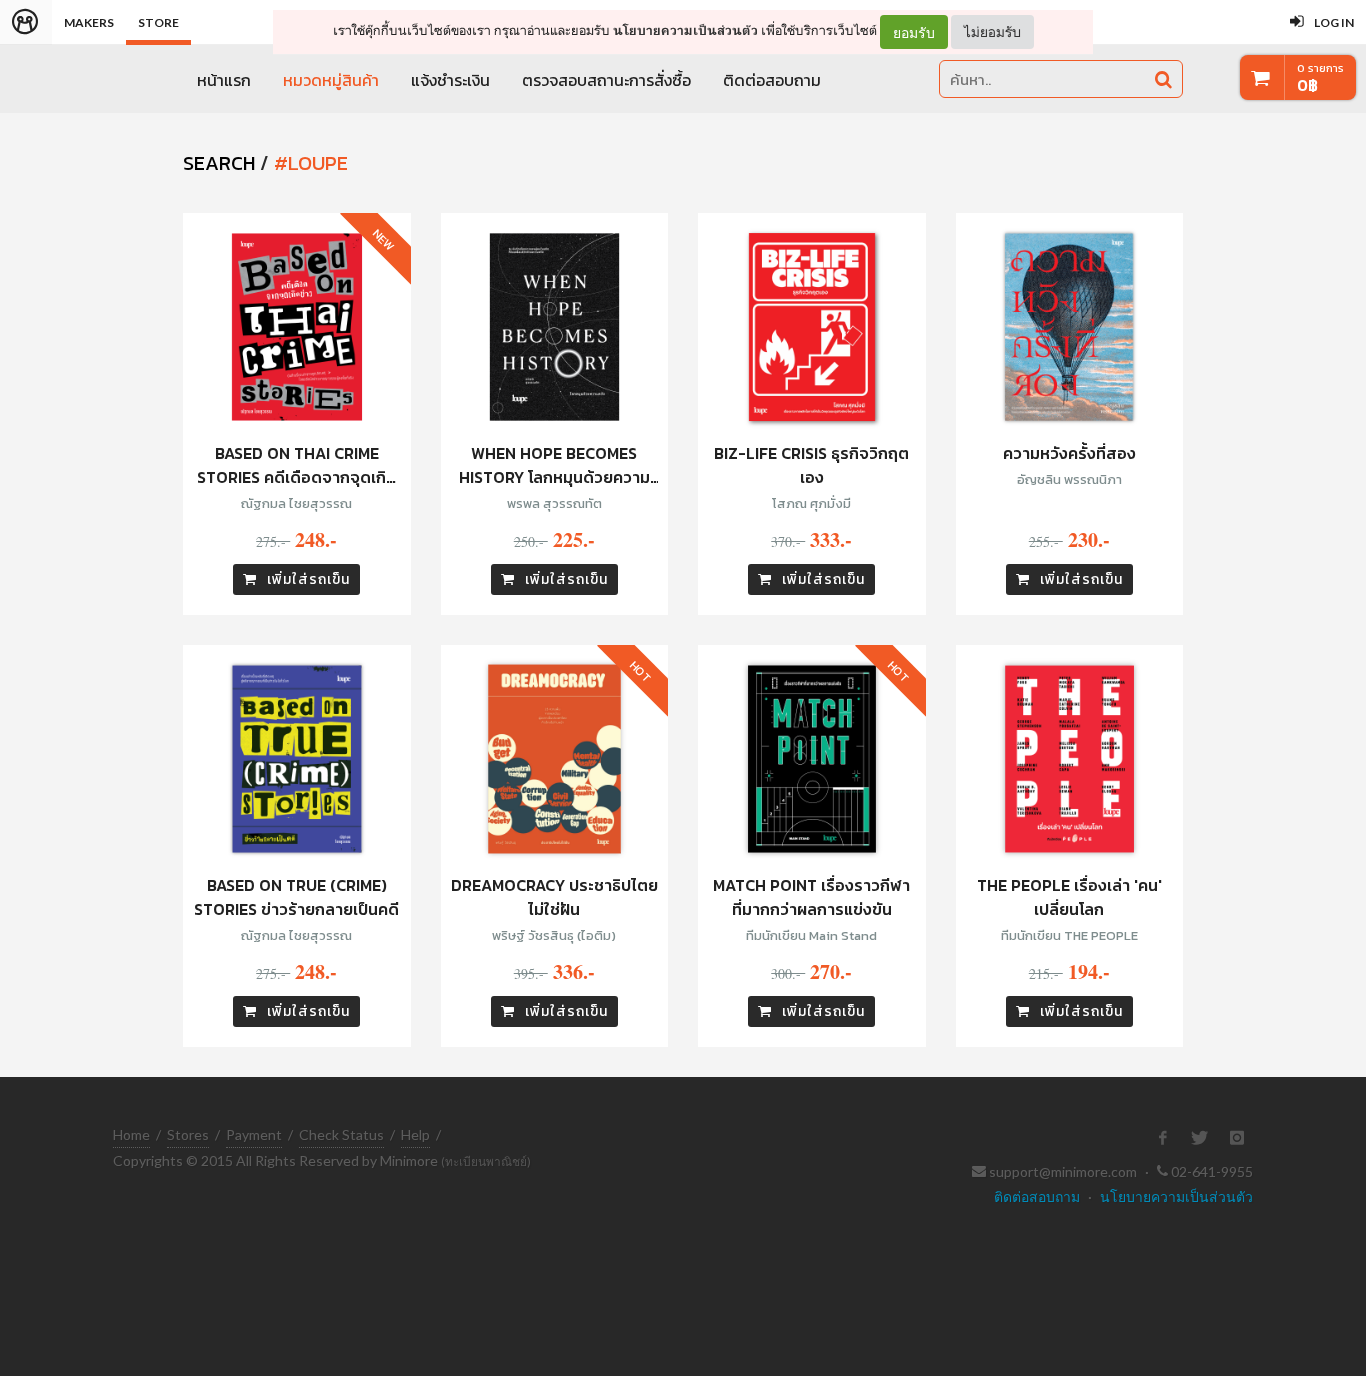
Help (415, 1134)
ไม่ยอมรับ (992, 31)
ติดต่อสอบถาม (772, 80)
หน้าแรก (224, 80)
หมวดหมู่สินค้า (331, 80)
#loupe (311, 163)
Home (131, 1134)
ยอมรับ (914, 32)
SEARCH (219, 163)
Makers (89, 22)
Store (158, 22)
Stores (188, 1134)
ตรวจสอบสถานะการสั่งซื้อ (606, 80)
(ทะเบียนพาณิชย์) (486, 1161)
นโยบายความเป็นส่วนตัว (685, 30)
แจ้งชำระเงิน (450, 80)
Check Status (341, 1134)
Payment (254, 1134)
